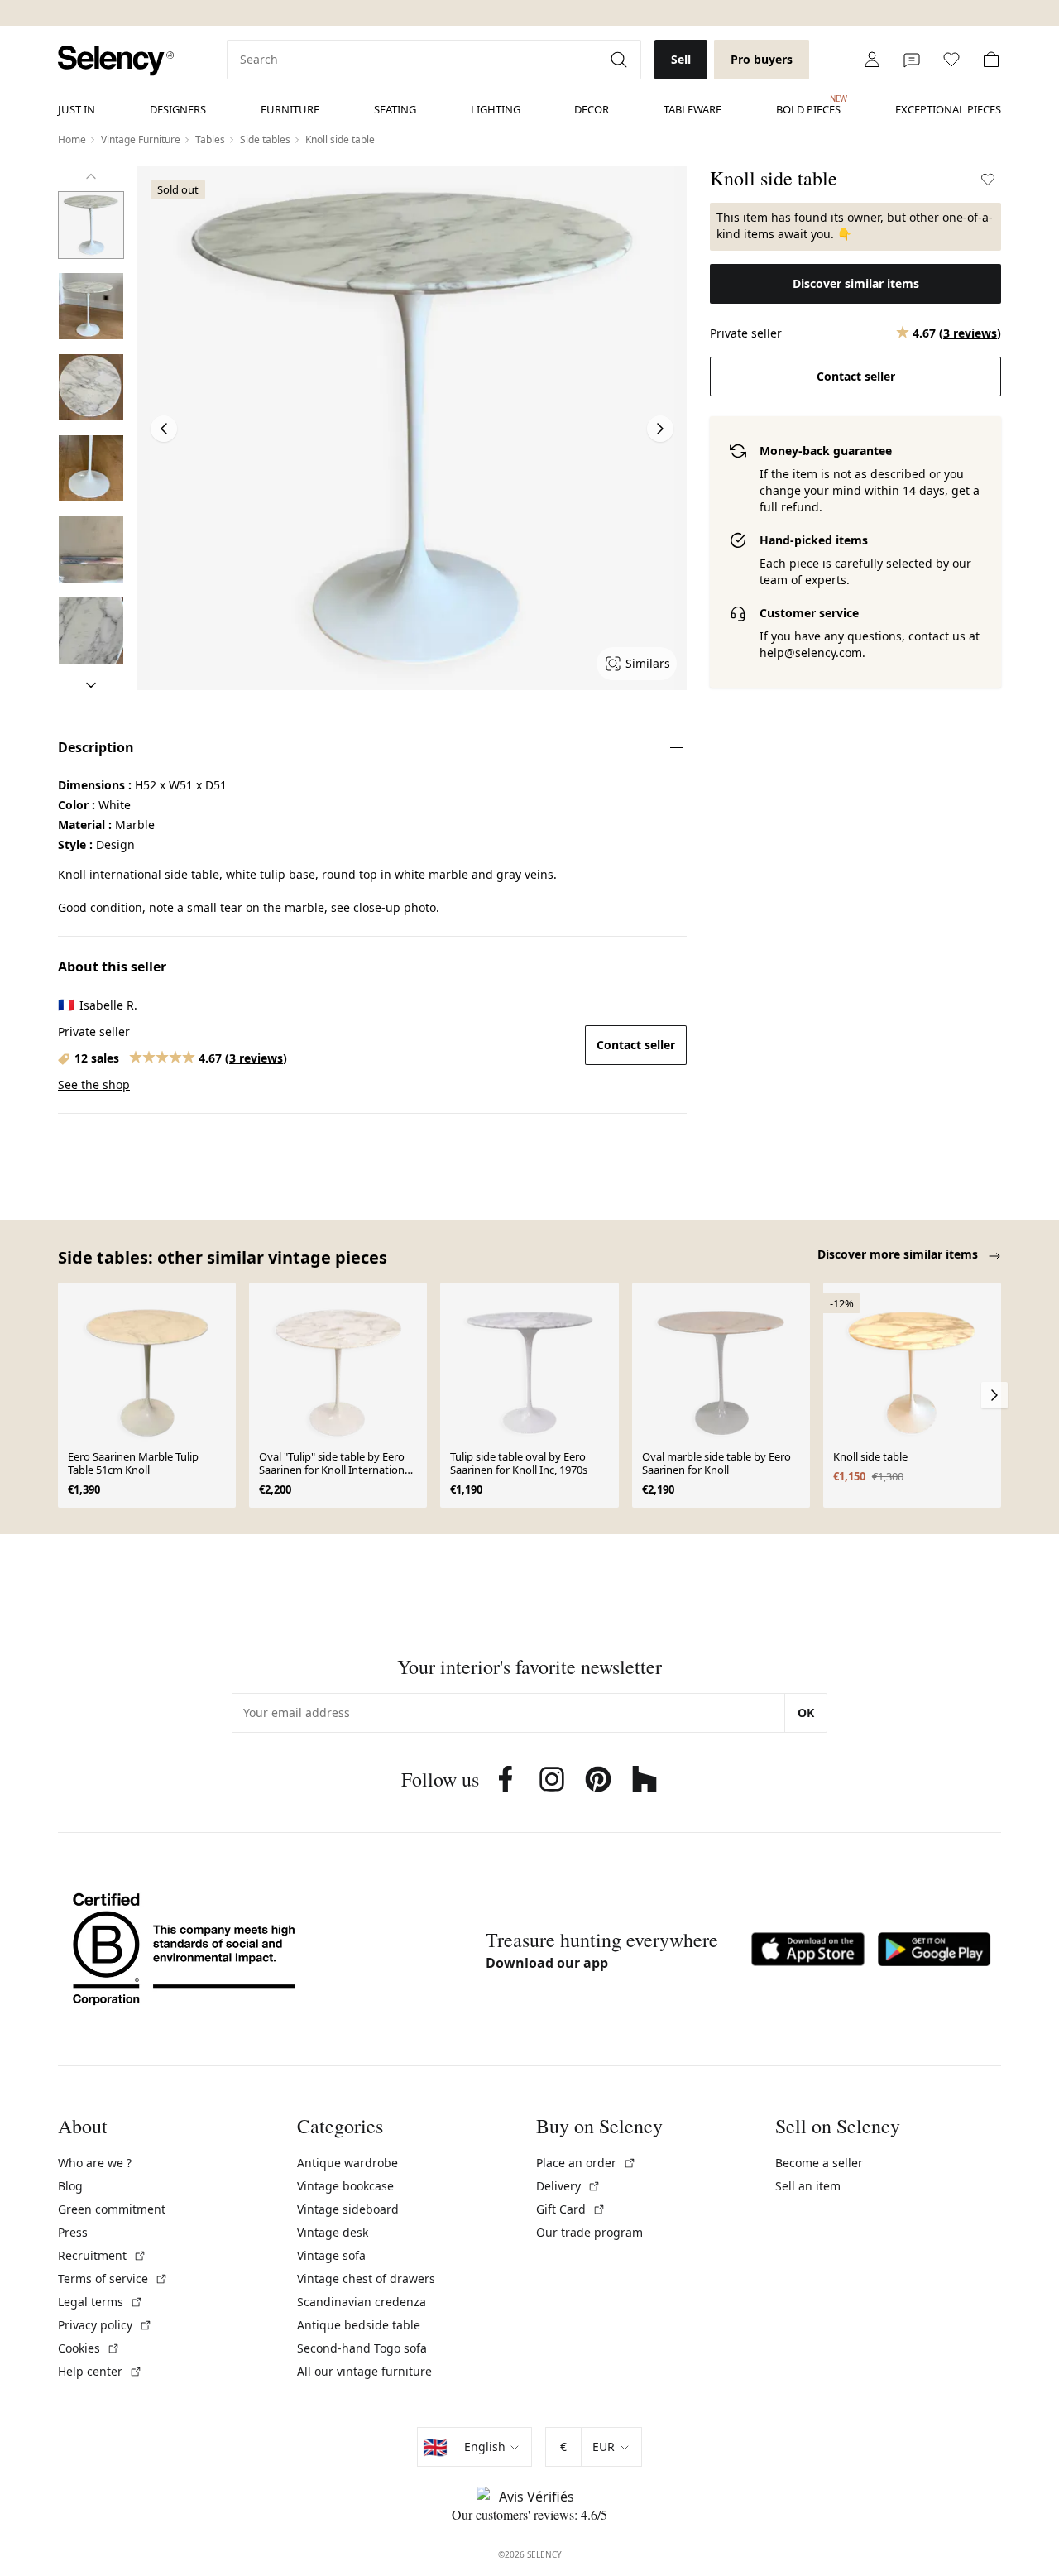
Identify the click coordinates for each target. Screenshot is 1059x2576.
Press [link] (73, 2232)
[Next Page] (660, 429)
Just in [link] (77, 109)
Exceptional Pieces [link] (948, 109)
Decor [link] (592, 109)
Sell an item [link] (808, 2186)
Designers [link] (178, 109)
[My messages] (912, 60)
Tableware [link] (692, 109)
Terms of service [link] (113, 2279)
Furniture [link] (290, 109)
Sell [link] (681, 59)
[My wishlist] (951, 60)
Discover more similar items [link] (899, 1254)
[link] (116, 61)
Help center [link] (100, 2371)
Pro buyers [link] (762, 59)
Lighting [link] (496, 109)
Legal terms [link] (101, 2302)
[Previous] (91, 176)
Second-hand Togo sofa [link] (362, 2348)
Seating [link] (395, 109)
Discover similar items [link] (856, 283)
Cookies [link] (89, 2348)
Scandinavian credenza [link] (362, 2302)
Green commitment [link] (112, 2209)
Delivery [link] (568, 2186)
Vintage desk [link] (333, 2232)
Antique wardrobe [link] (347, 2163)
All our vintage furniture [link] (364, 2371)
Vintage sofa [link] (331, 2255)
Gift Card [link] (571, 2209)
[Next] (91, 685)
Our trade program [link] (589, 2232)
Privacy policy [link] (105, 2325)
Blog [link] (70, 2186)
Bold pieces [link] (808, 105)
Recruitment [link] (102, 2255)
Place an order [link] (586, 2163)
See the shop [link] (94, 1084)
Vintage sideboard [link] (348, 2209)
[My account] (872, 60)
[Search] (621, 60)
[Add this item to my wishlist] (988, 180)
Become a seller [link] (819, 2163)
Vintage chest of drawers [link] (366, 2279)
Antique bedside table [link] (359, 2325)
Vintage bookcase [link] (345, 2186)
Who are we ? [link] (95, 2163)
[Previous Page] (164, 429)
